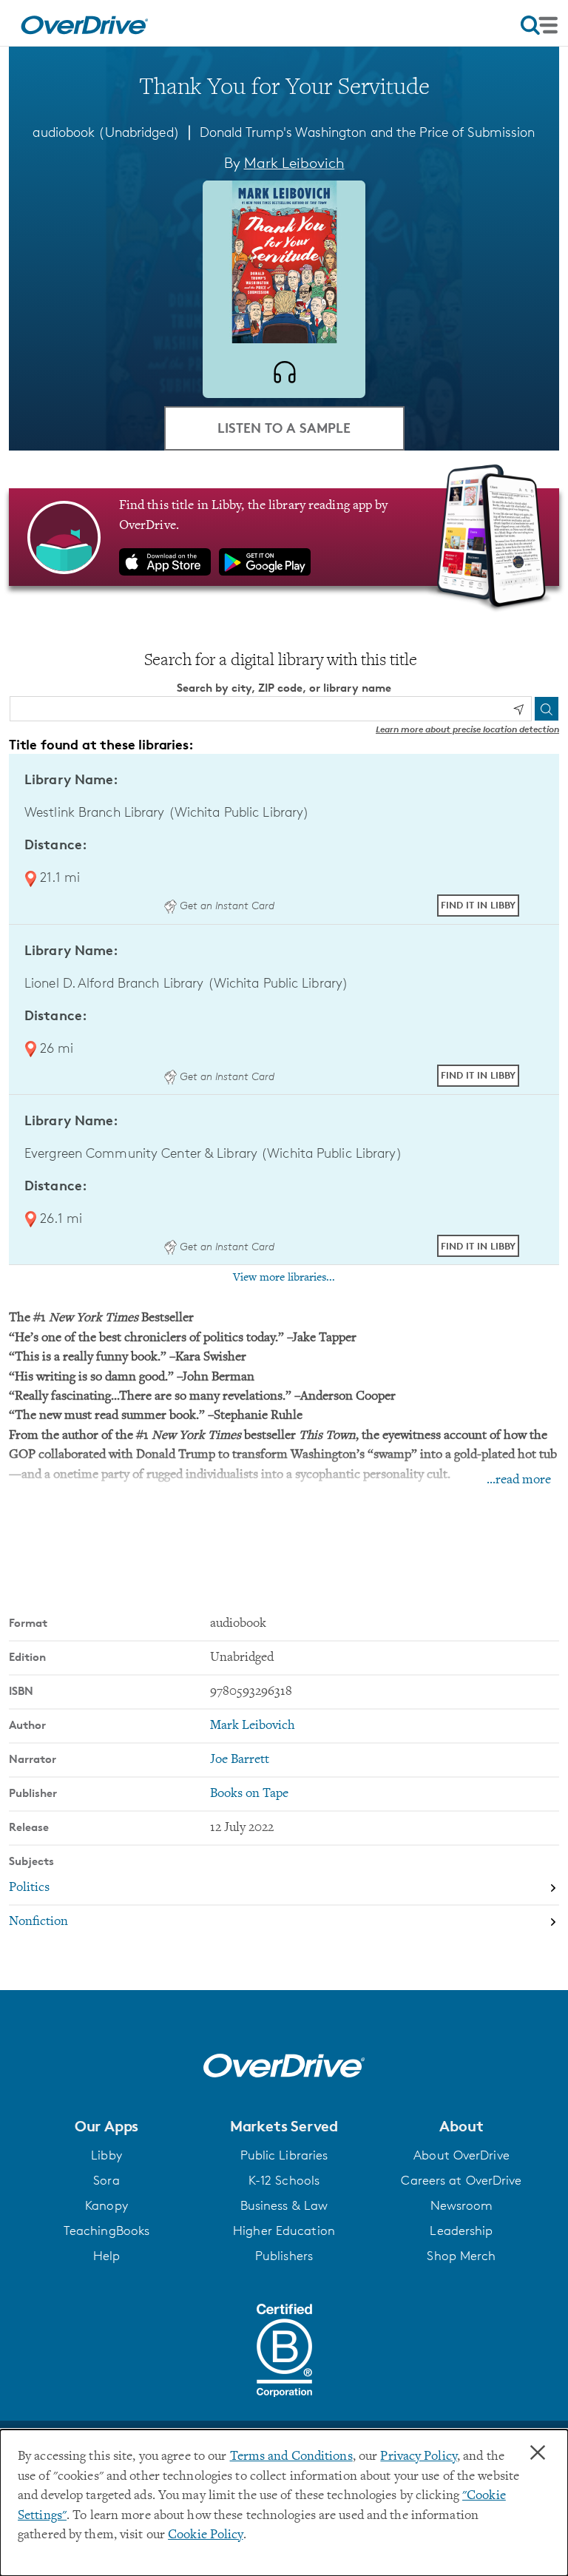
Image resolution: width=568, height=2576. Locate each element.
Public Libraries (284, 2155)
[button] (106, 2126)
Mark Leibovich (294, 163)
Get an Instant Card (225, 905)
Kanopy (106, 2205)
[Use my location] (518, 709)
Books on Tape (249, 1794)
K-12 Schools (284, 2180)
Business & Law (284, 2205)
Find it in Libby (478, 905)
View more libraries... (284, 1278)
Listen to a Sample (284, 427)
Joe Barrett (240, 1760)
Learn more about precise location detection (467, 729)
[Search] (547, 709)
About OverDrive (461, 2155)
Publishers (284, 2256)
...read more (519, 1480)
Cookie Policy (205, 2535)
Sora (106, 2180)
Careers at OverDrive (461, 2180)
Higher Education (284, 2231)
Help (106, 2256)
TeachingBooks (106, 2231)
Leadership (461, 2231)
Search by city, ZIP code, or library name (284, 688)
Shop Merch (461, 2256)
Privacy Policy (419, 2457)
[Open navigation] (539, 25)
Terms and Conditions (291, 2457)
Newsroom (462, 2205)
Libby (106, 2155)
